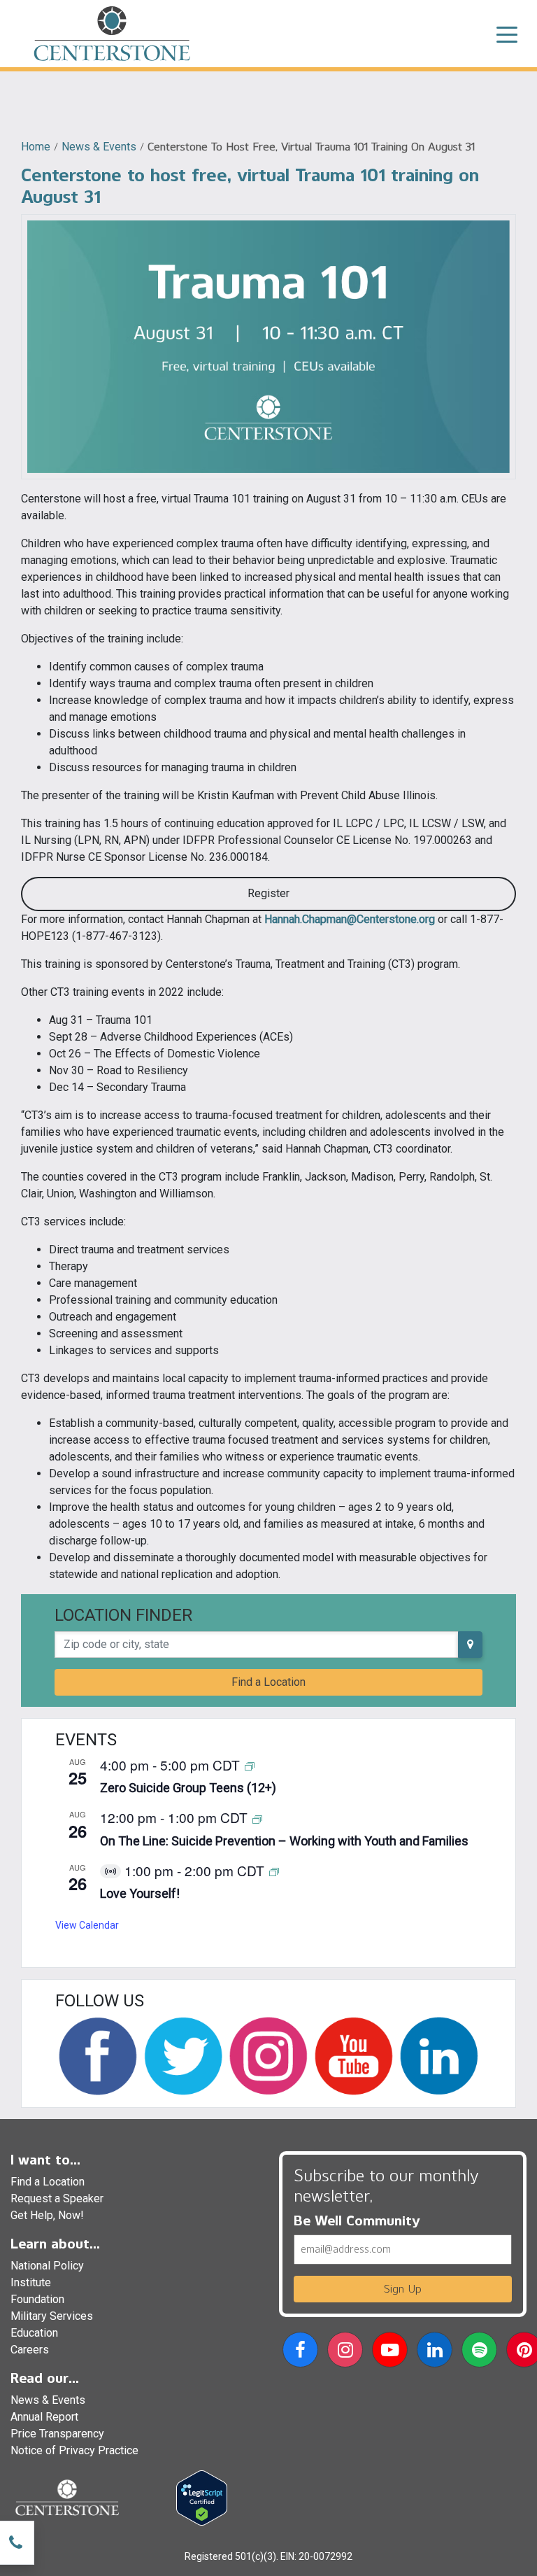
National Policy (47, 2266)
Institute (31, 2282)
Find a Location (268, 1682)
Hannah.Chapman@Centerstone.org (350, 919)
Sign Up (403, 2289)
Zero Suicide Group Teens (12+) (188, 1788)
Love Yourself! (140, 1893)
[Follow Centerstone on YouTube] (354, 2056)
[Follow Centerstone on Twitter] (183, 2056)
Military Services (52, 2316)
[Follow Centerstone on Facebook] (98, 2056)
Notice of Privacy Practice (74, 2450)
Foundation (37, 2299)
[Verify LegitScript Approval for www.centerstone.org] (202, 2497)
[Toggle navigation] (507, 34)
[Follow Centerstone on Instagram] (268, 2056)
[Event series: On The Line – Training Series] (257, 1818)
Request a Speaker (57, 2198)
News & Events (99, 147)
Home (36, 147)
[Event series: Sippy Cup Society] (274, 1872)
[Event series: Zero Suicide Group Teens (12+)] (250, 1766)
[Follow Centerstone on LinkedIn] (439, 2056)
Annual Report (44, 2417)
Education (34, 2333)
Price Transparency (57, 2434)
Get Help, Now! (47, 2215)
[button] (300, 2352)
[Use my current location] (470, 1645)
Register (268, 893)
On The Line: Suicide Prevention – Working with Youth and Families (284, 1841)
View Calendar (87, 1925)
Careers (30, 2350)
